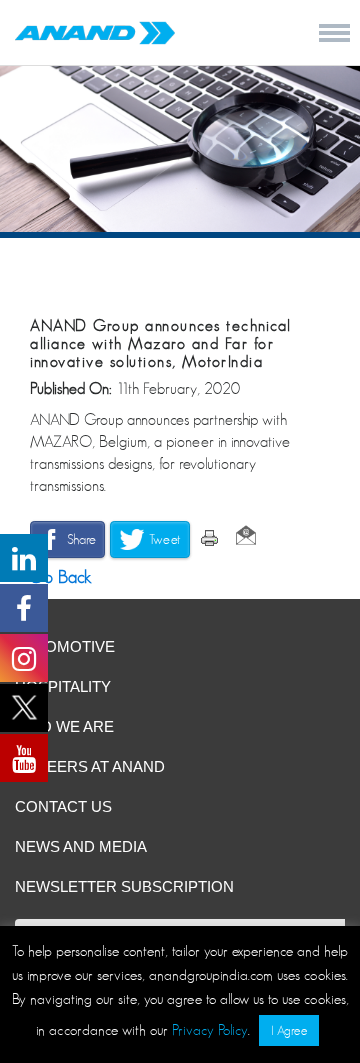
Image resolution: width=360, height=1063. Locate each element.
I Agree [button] (289, 1030)
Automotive (65, 646)
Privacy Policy (210, 1029)
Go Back (58, 577)
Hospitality (63, 686)
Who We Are (64, 726)
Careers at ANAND (90, 766)
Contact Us (63, 806)
